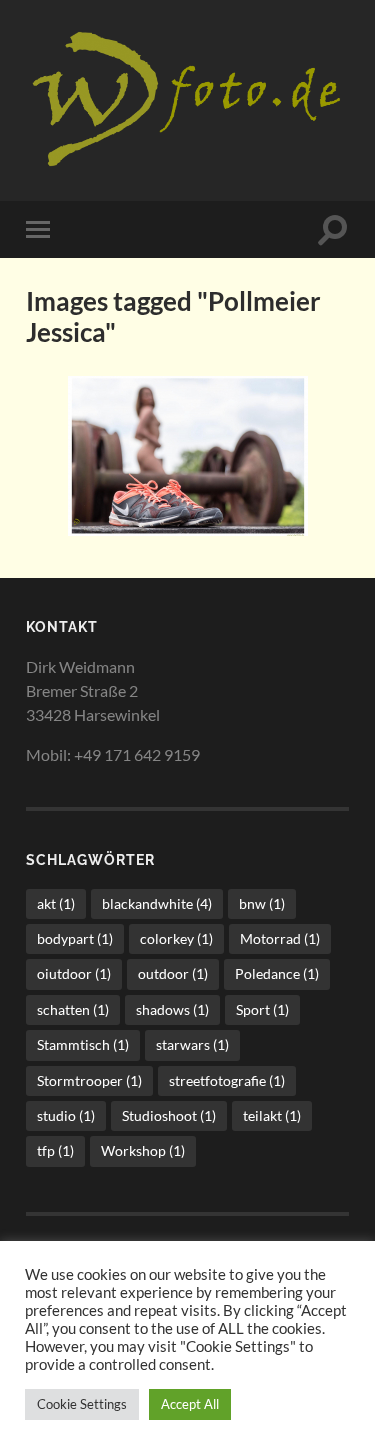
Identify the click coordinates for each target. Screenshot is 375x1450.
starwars (192, 1044)
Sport (262, 1009)
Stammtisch (83, 1044)
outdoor (173, 973)
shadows (172, 1009)
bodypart (75, 938)
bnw (262, 903)
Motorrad (280, 938)
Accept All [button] (190, 1404)
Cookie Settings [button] (82, 1404)
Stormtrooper (89, 1080)
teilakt (272, 1115)
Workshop (143, 1150)
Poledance (277, 973)
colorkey (176, 938)
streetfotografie (227, 1080)
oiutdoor (74, 973)
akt (56, 903)
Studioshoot (169, 1115)
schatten (73, 1009)
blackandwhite (157, 903)
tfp (55, 1150)
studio (66, 1115)
